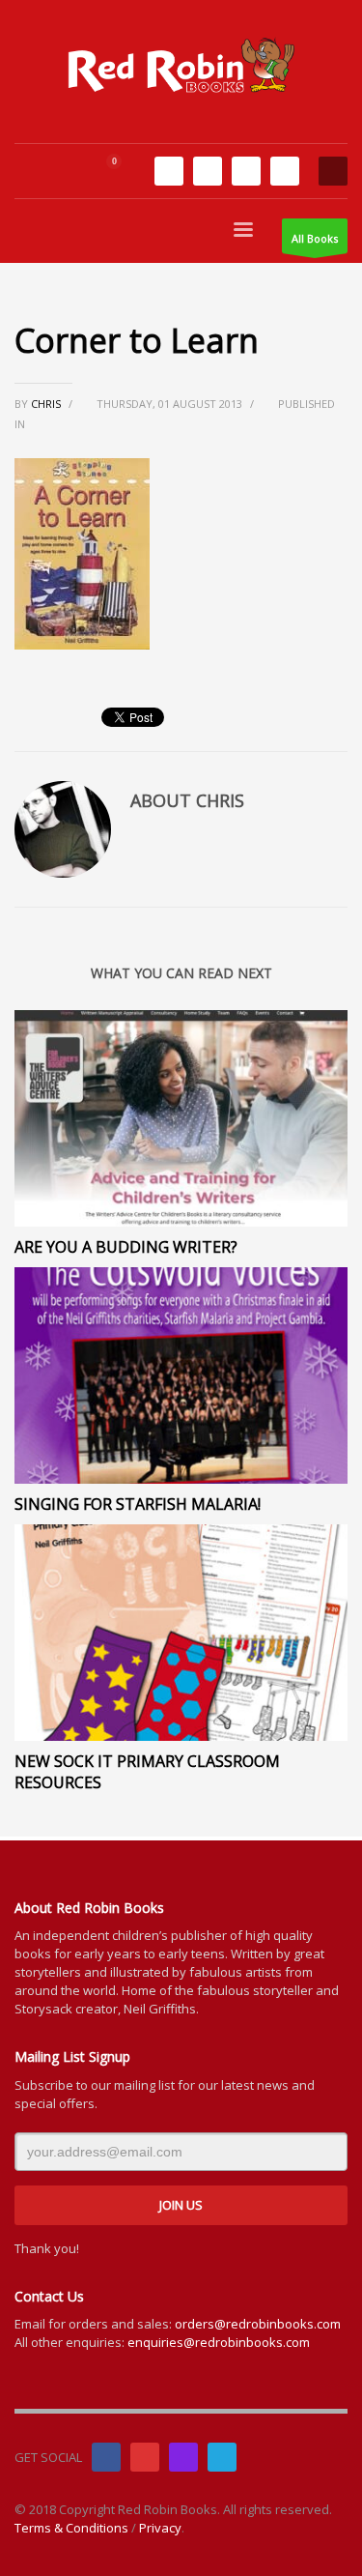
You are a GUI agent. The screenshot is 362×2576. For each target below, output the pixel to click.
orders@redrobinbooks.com (258, 2324)
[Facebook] (169, 171)
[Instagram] (246, 171)
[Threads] (285, 171)
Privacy (160, 2528)
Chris (47, 404)
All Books (315, 238)
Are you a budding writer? (126, 1247)
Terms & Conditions (71, 2528)
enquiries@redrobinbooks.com (219, 2342)
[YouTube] (208, 171)
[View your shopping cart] (122, 171)
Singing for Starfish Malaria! (138, 1504)
